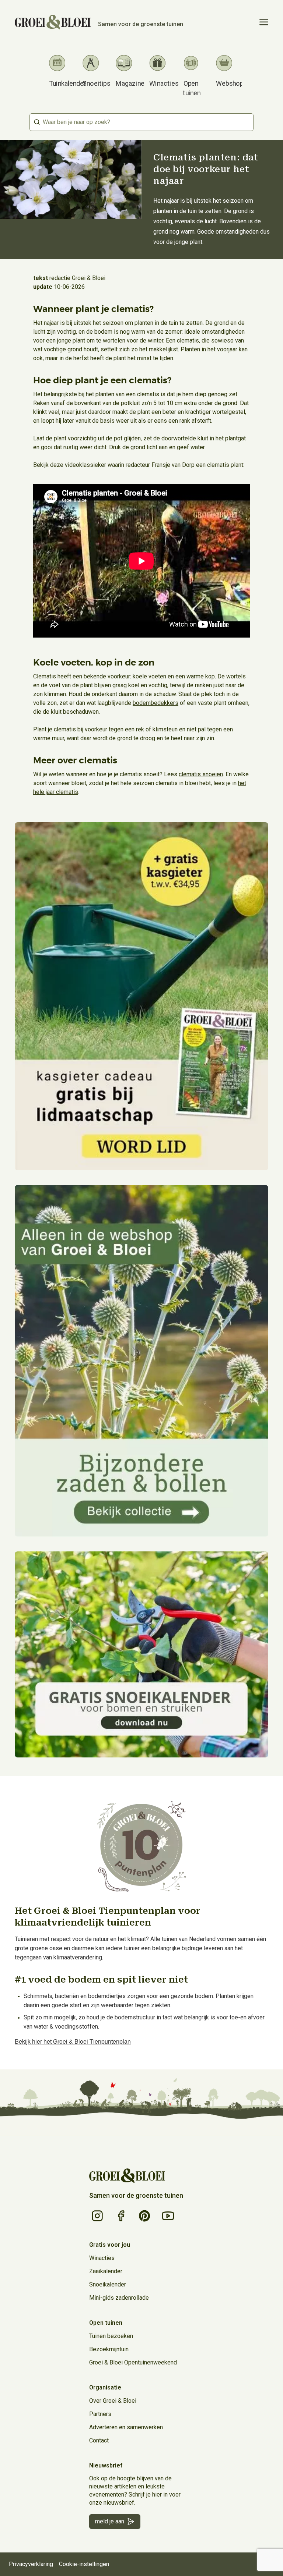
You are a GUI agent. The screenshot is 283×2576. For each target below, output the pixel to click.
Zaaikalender (106, 2271)
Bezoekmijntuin (109, 2349)
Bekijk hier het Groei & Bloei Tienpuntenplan (73, 2041)
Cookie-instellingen (84, 2564)
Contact (99, 2440)
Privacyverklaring (31, 2564)
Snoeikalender (108, 2284)
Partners (100, 2414)
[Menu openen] (264, 22)
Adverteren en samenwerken (126, 2427)
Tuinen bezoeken (111, 2336)
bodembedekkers (156, 703)
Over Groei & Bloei (113, 2401)
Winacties (102, 2258)
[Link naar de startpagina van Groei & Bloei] (127, 2176)
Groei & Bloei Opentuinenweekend (133, 2362)
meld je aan (110, 2521)
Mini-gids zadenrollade (119, 2298)
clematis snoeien (201, 774)
